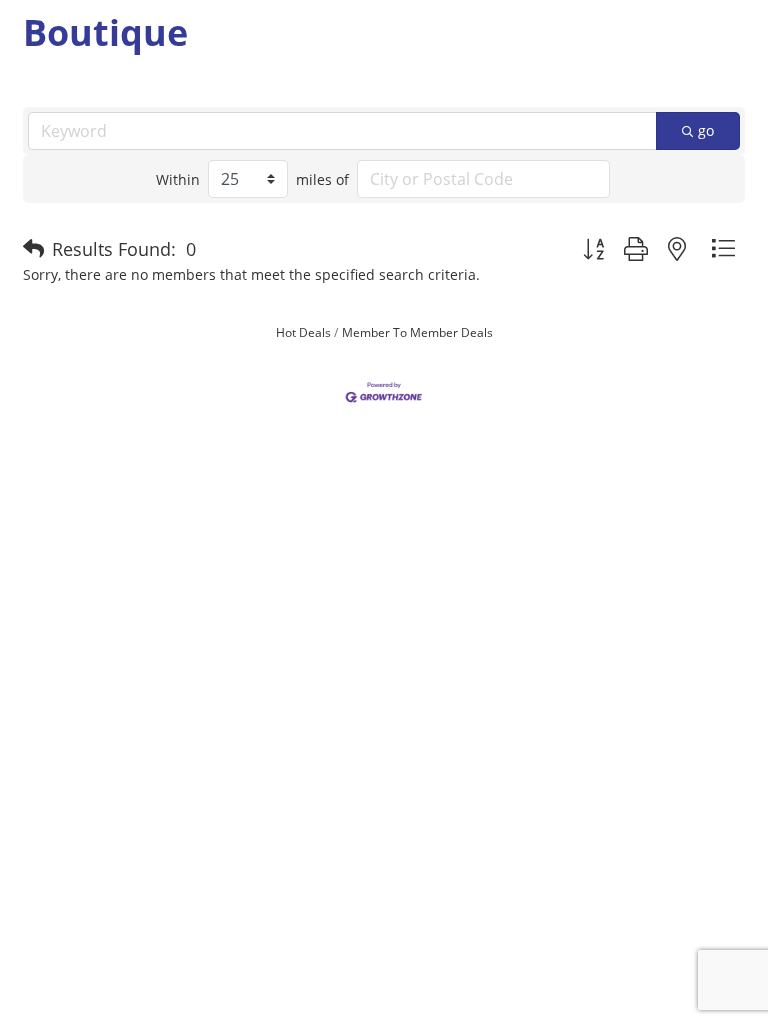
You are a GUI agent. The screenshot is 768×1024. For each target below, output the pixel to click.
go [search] (706, 130)
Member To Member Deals (417, 332)
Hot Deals (303, 332)
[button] (33, 249)
